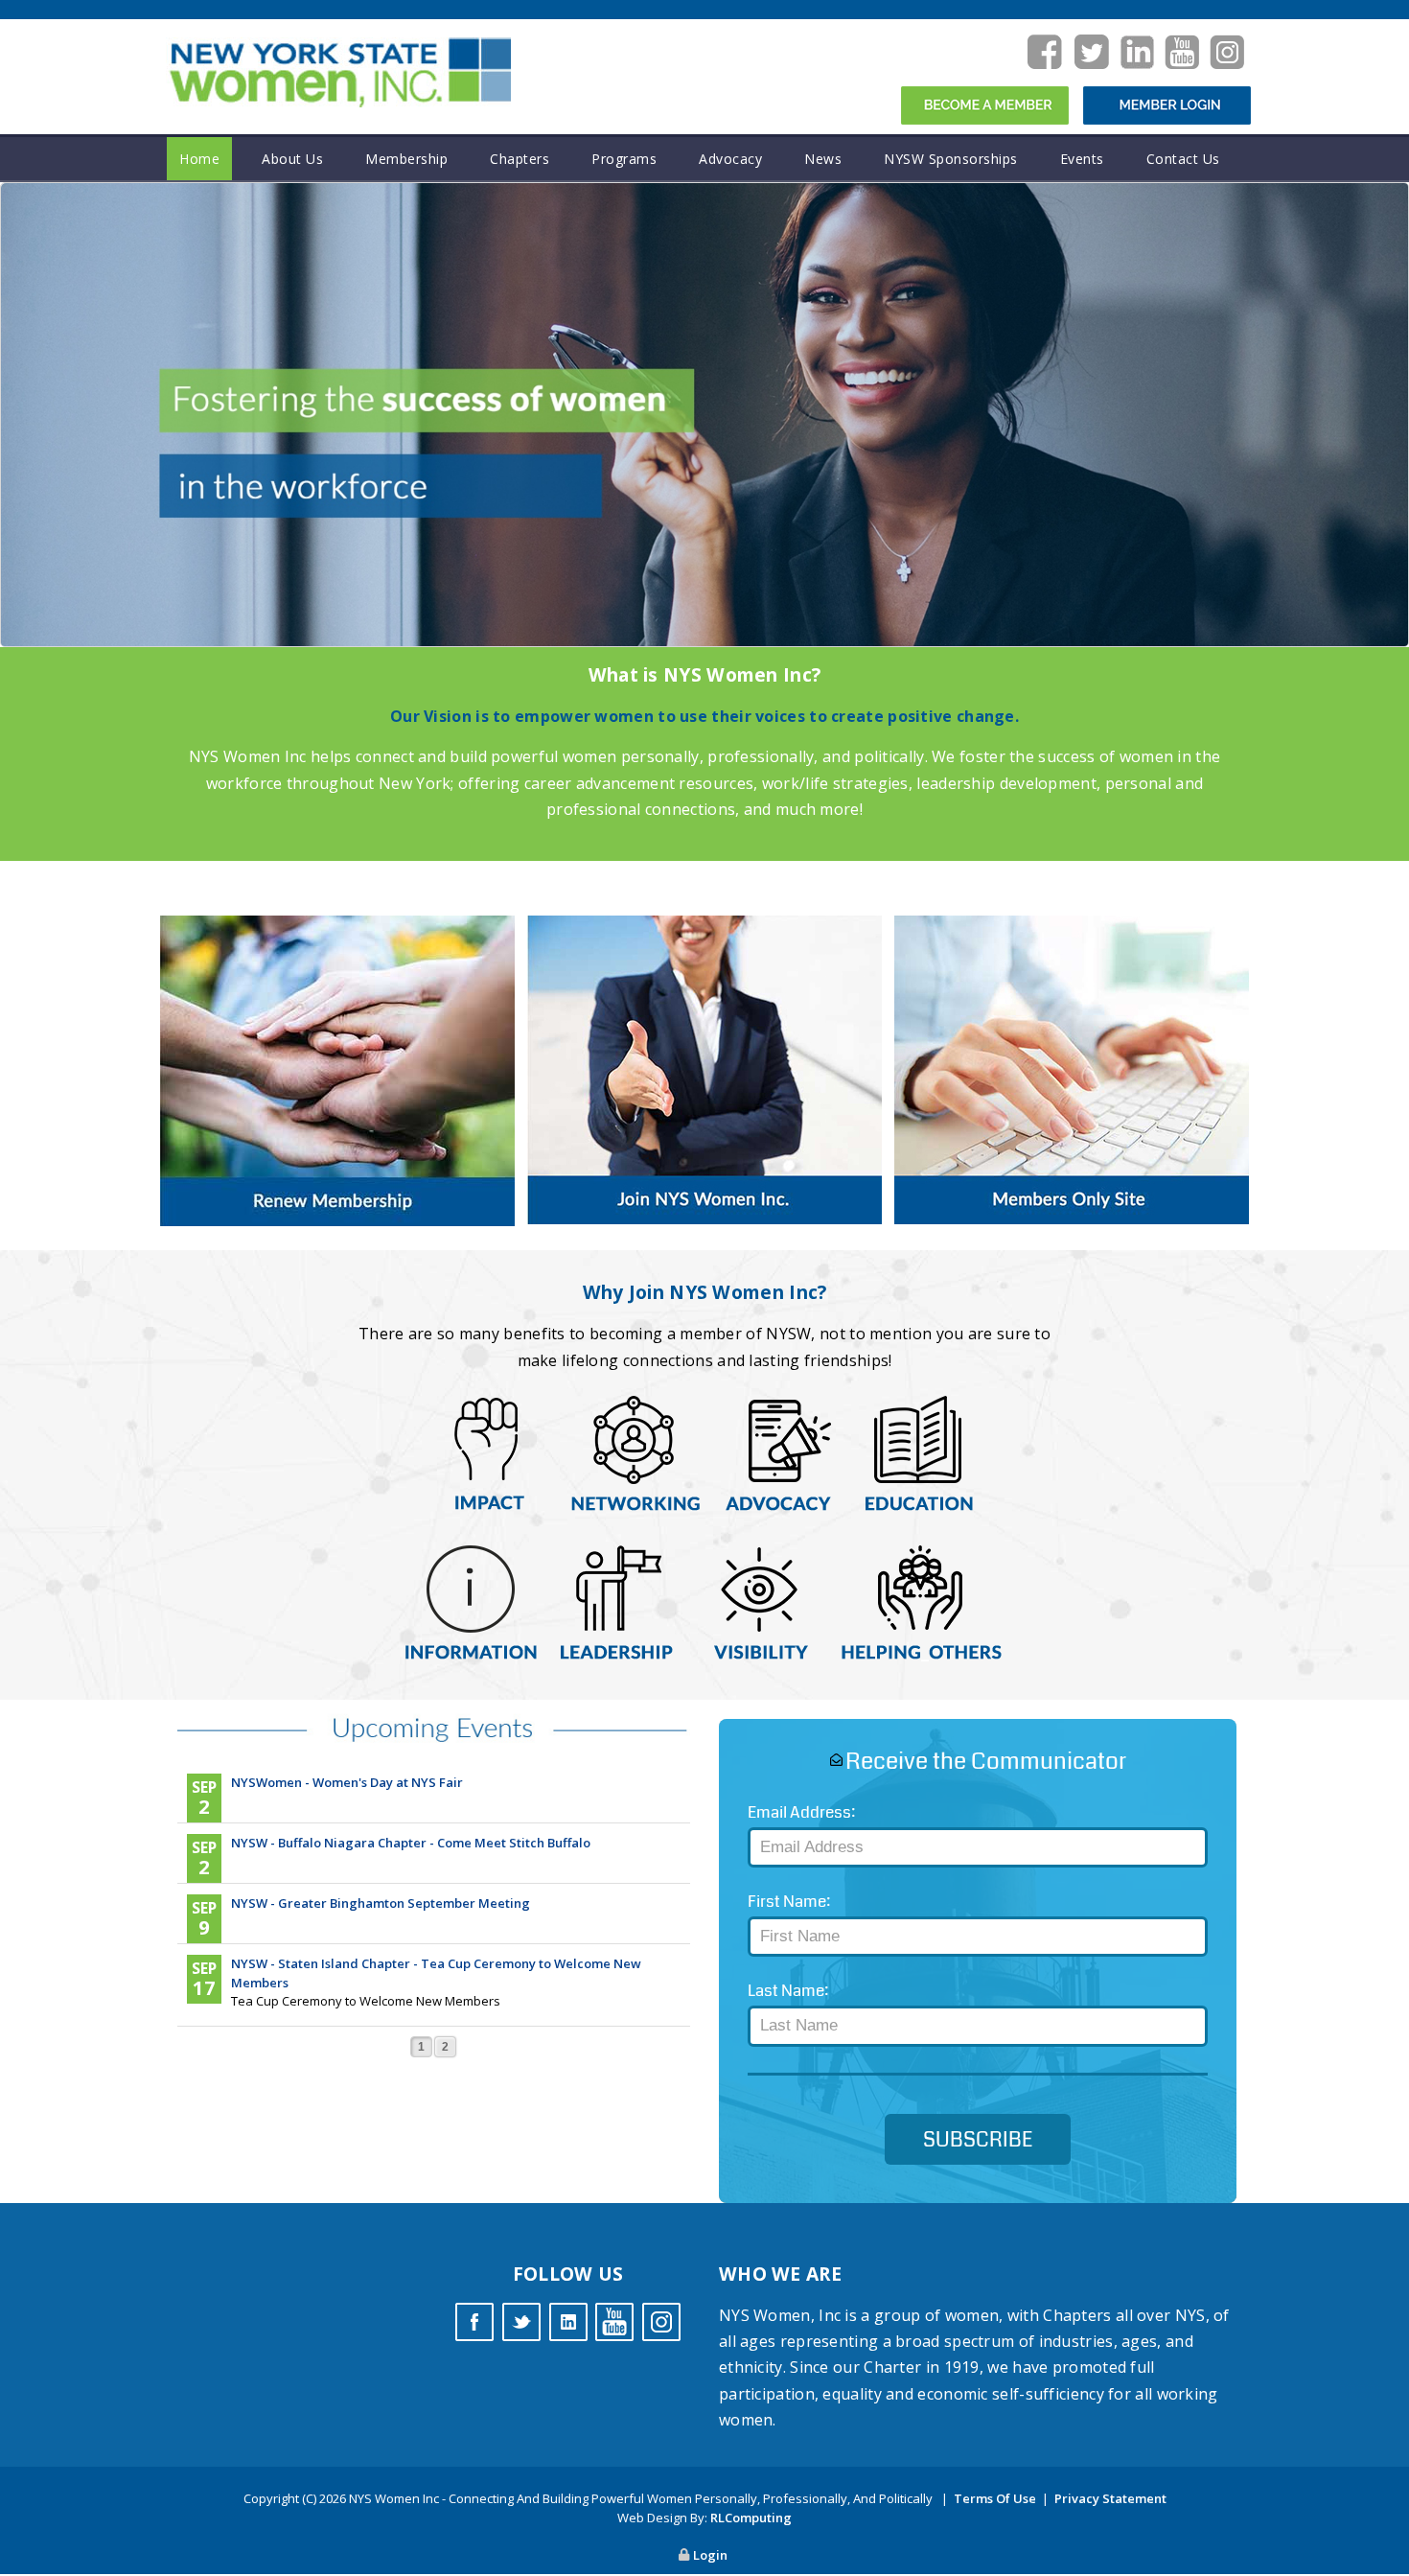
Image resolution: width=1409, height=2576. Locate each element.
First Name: (789, 1902)
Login (710, 2555)
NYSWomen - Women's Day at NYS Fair (347, 1782)
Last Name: (788, 1991)
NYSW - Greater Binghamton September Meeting (381, 1903)
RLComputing (751, 2518)
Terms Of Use (995, 2498)
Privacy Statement (1110, 2498)
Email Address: (801, 1812)
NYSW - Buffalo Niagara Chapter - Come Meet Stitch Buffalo (411, 1843)
